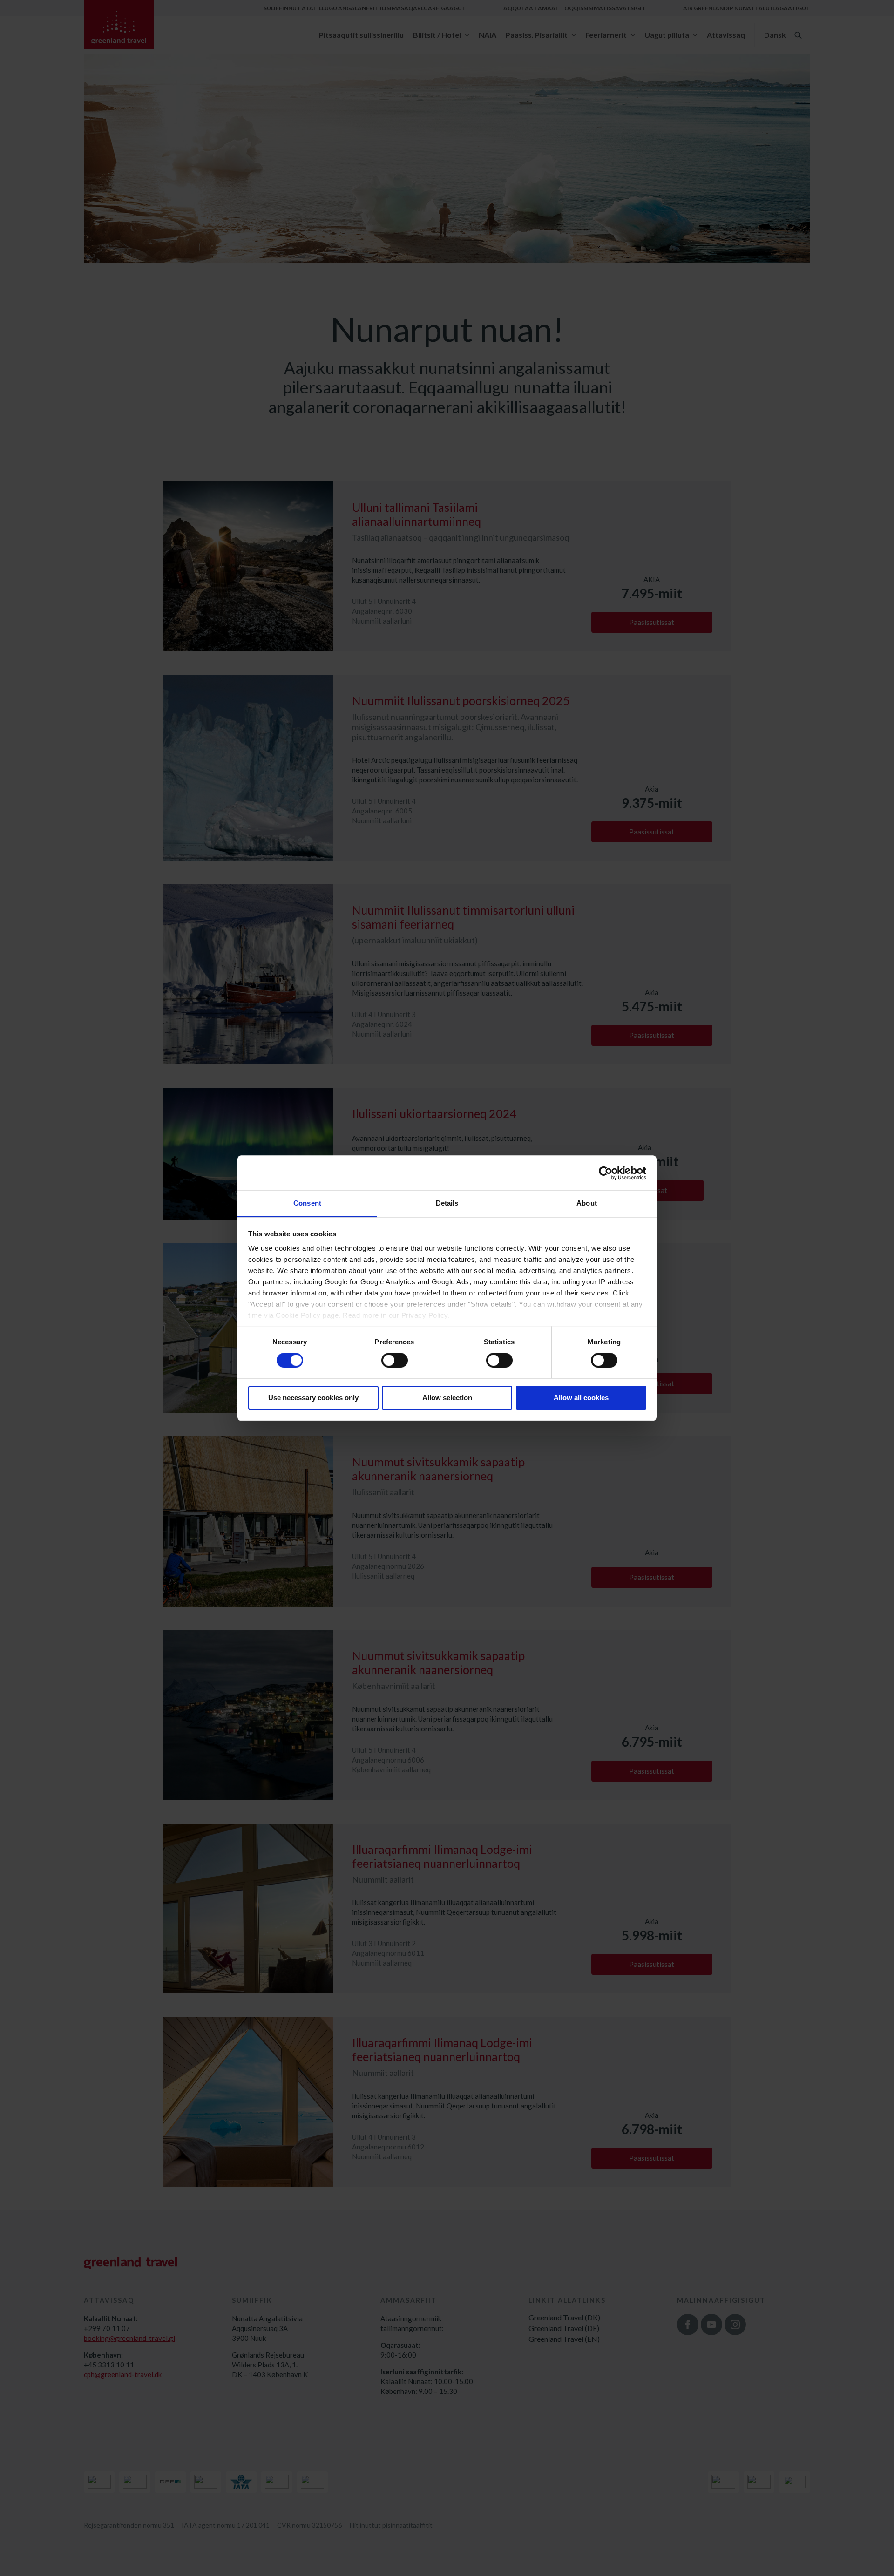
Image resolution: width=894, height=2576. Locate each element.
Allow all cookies (581, 1398)
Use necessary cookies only (313, 1398)
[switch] (395, 1361)
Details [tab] (447, 1203)
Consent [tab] (307, 1203)
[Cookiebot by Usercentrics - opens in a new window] (606, 1173)
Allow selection (447, 1398)
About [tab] (587, 1203)
